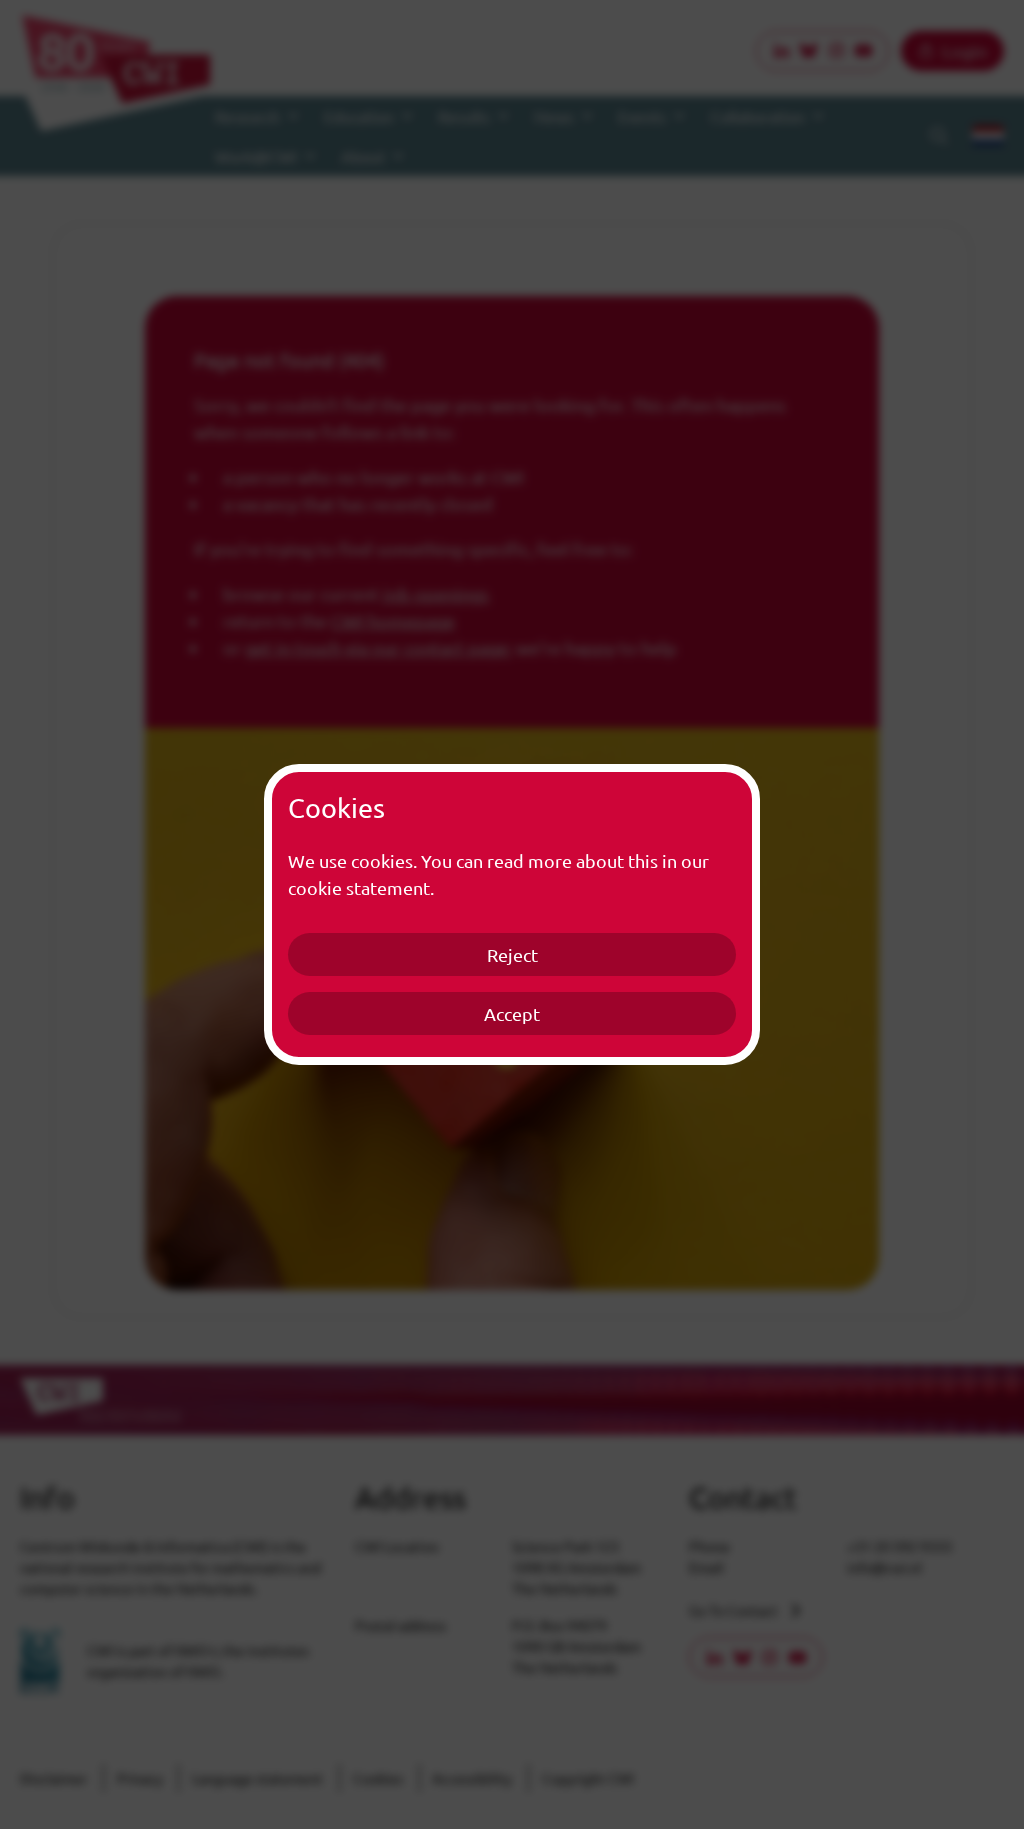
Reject (512, 954)
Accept (512, 1013)
